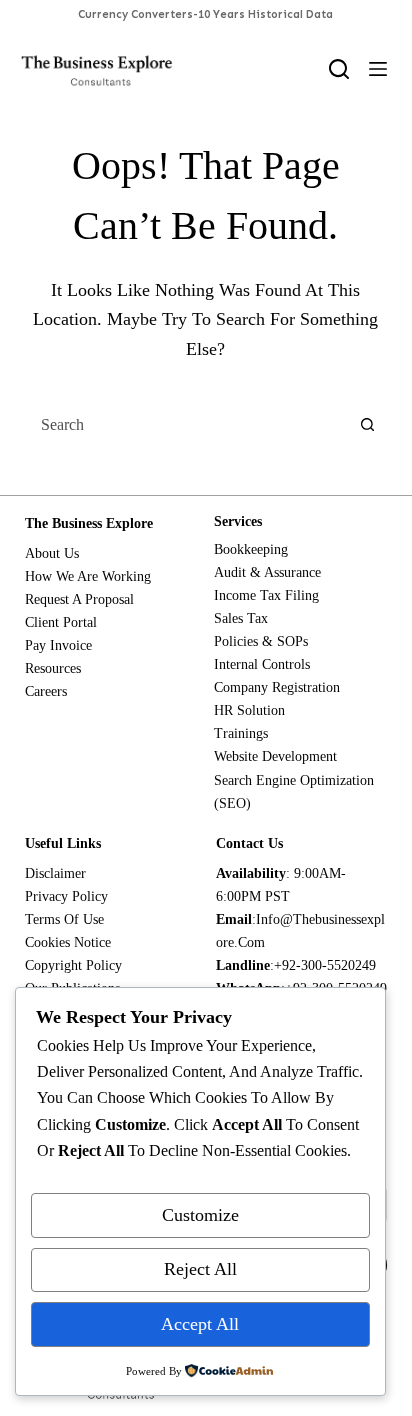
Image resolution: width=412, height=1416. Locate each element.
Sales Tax (241, 618)
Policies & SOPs (261, 641)
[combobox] (187, 425)
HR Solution (249, 710)
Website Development (275, 756)
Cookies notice (68, 942)
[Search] (339, 69)
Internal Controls (262, 664)
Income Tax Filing (266, 595)
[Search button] (367, 425)
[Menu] (378, 69)
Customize (200, 1215)
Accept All (200, 1324)
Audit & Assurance (267, 572)
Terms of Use (64, 919)
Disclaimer (55, 873)
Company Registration (277, 687)
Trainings (241, 733)
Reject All (200, 1269)
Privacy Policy (66, 896)
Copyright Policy (73, 965)
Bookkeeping (251, 549)
